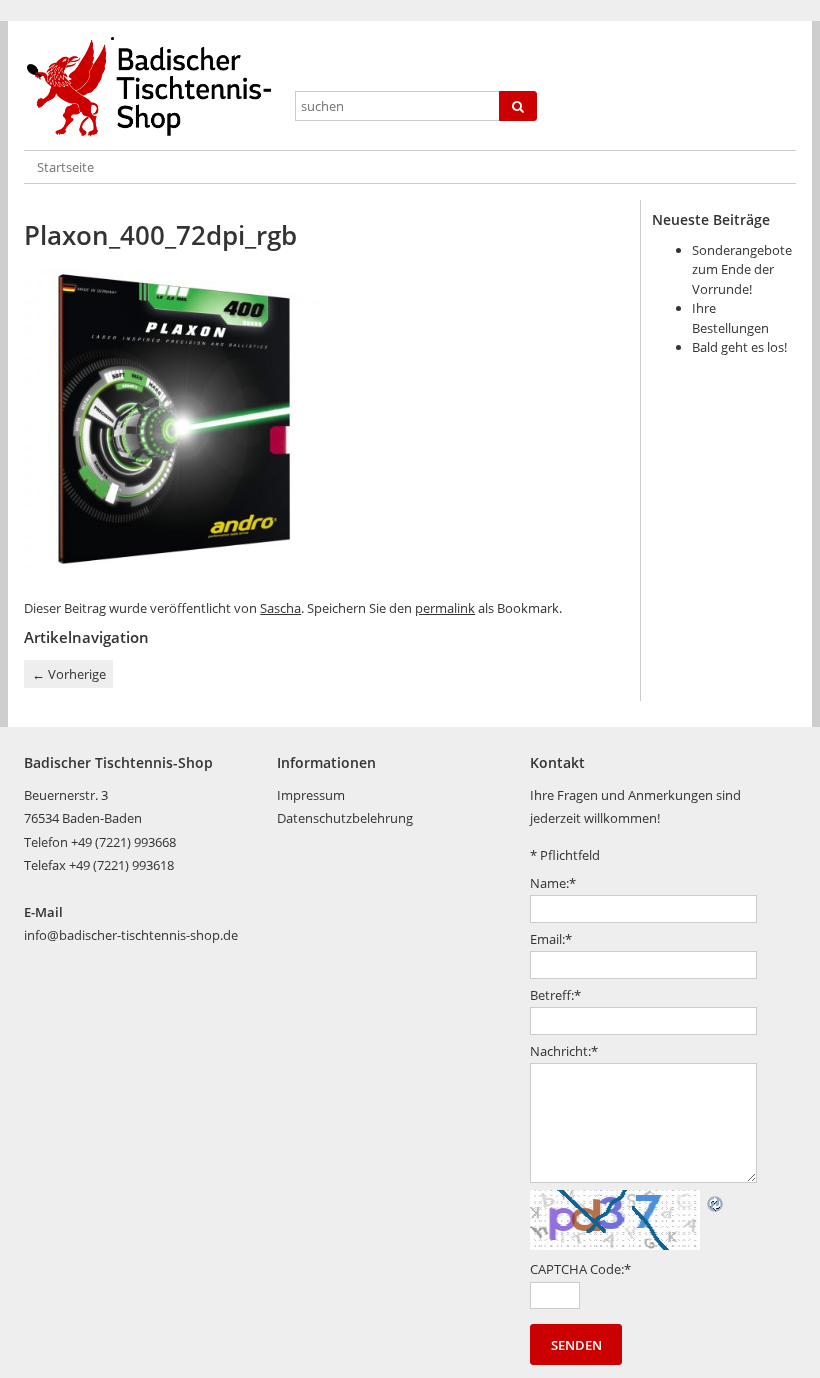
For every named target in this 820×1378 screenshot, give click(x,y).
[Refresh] (716, 1201)
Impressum (311, 795)
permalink (445, 608)
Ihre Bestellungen (730, 318)
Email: (551, 939)
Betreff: (555, 995)
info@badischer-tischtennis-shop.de (131, 935)
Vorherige (69, 674)
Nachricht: (564, 1051)
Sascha (280, 608)
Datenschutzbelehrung (345, 818)
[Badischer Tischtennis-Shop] (152, 87)
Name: (553, 883)
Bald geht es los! (739, 347)
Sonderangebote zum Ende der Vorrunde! (742, 269)
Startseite (65, 167)
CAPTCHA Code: (580, 1269)
